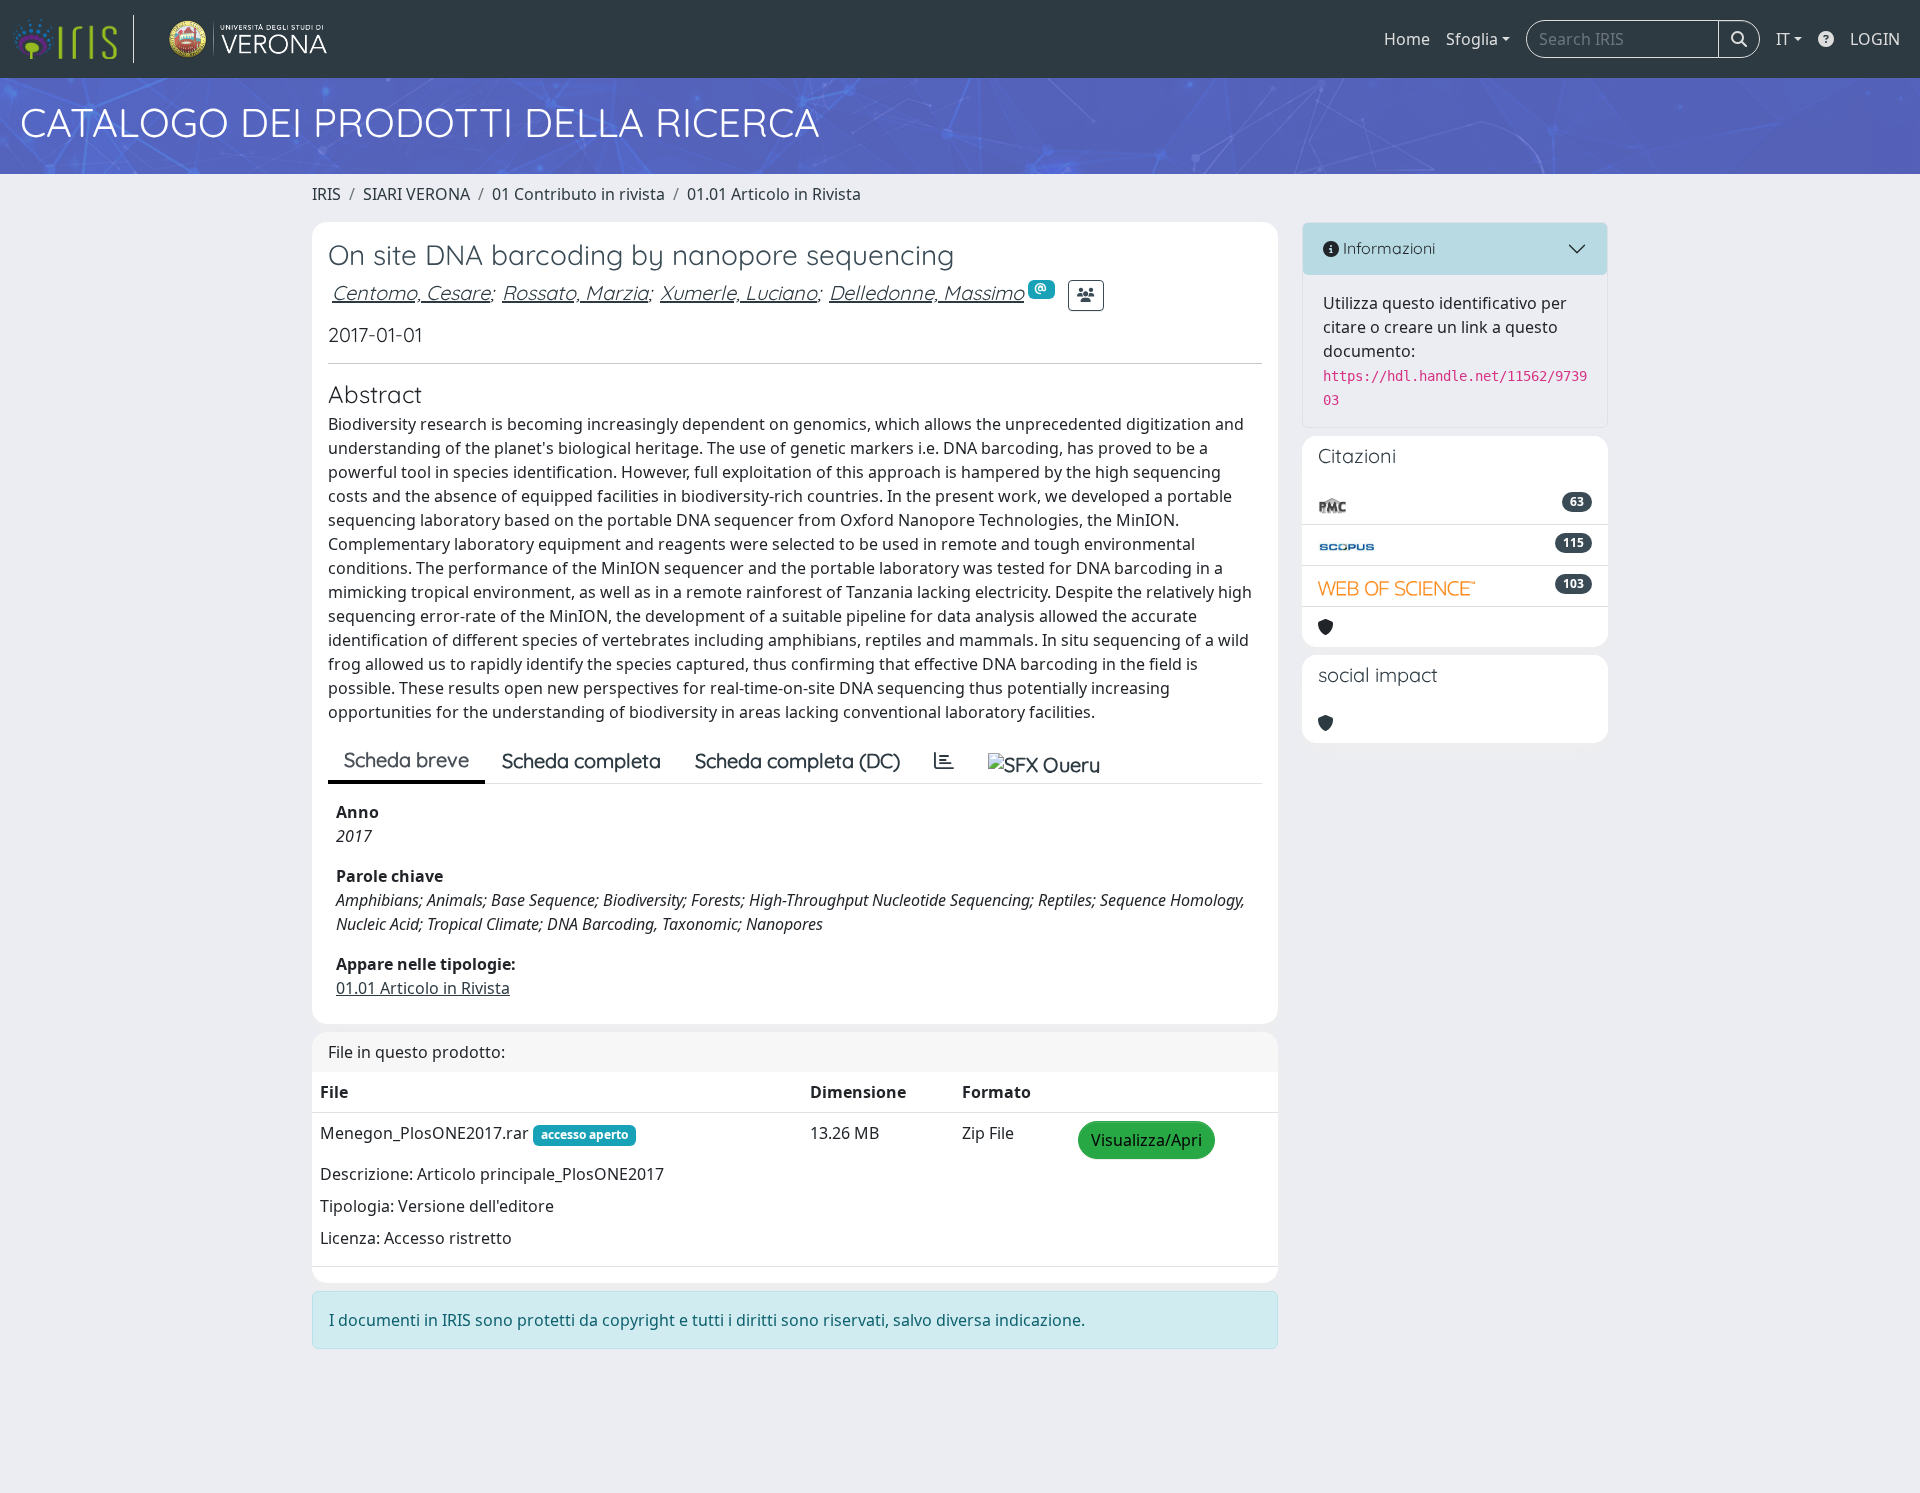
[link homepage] (73, 39)
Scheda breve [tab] (406, 759)
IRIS (326, 194)
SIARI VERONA (416, 194)
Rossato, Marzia (575, 292)
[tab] (944, 761)
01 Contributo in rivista (578, 194)
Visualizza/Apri (1146, 1140)
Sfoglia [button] (1472, 39)
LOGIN (1875, 39)
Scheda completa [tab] (581, 760)
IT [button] (1783, 39)
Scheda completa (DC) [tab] (797, 760)
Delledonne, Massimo (926, 292)
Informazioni (1387, 248)
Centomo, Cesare (411, 292)
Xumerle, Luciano (738, 292)
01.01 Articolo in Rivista (774, 194)
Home (1407, 39)
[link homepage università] (248, 39)
